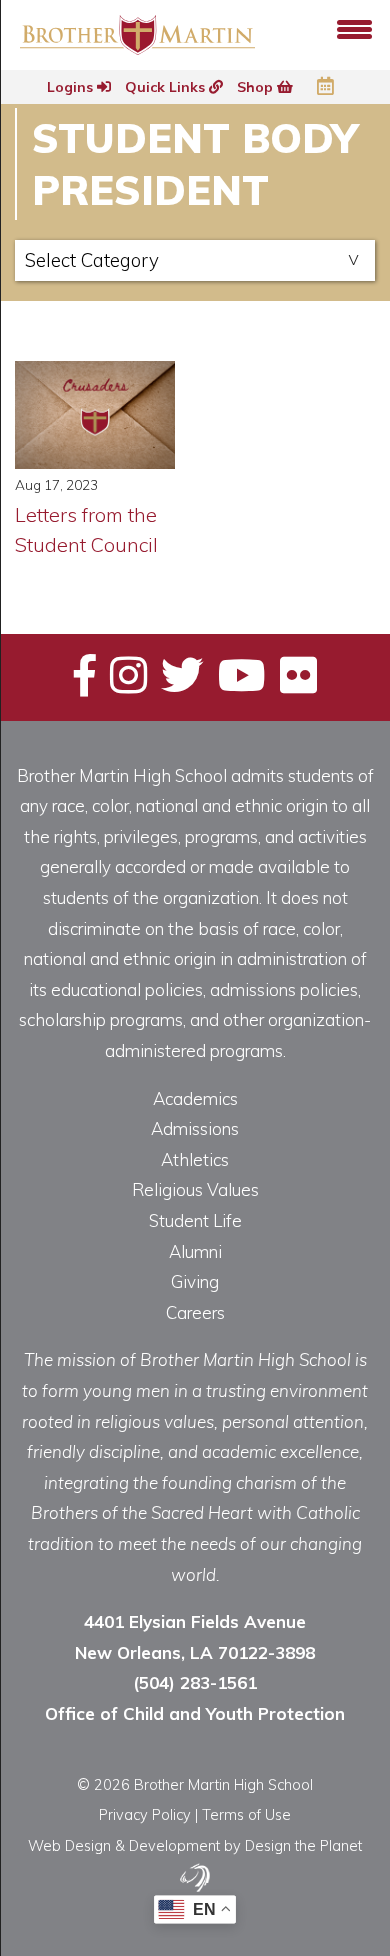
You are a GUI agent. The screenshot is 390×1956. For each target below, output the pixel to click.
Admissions (195, 1128)
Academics (195, 1098)
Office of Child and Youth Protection (195, 1713)
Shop (257, 87)
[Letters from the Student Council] (95, 415)
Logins (72, 87)
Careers (195, 1312)
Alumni (195, 1251)
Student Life (195, 1220)
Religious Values (195, 1189)
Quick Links (167, 87)
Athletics (195, 1159)
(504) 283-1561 (195, 1682)
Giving (195, 1281)
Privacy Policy (145, 1814)
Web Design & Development (124, 1845)
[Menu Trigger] (354, 27)
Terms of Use (246, 1814)
